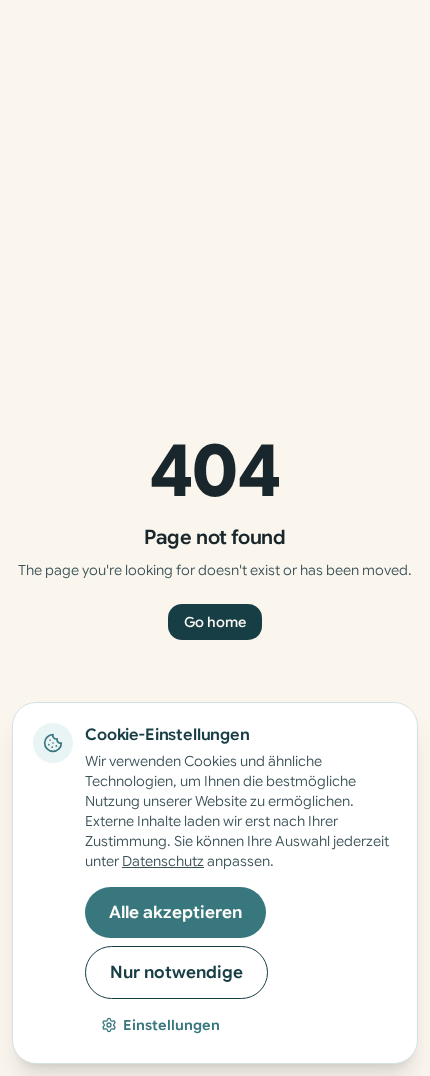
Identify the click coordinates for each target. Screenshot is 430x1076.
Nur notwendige (176, 972)
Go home (215, 622)
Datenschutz (163, 861)
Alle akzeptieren (175, 912)
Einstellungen (171, 1025)
